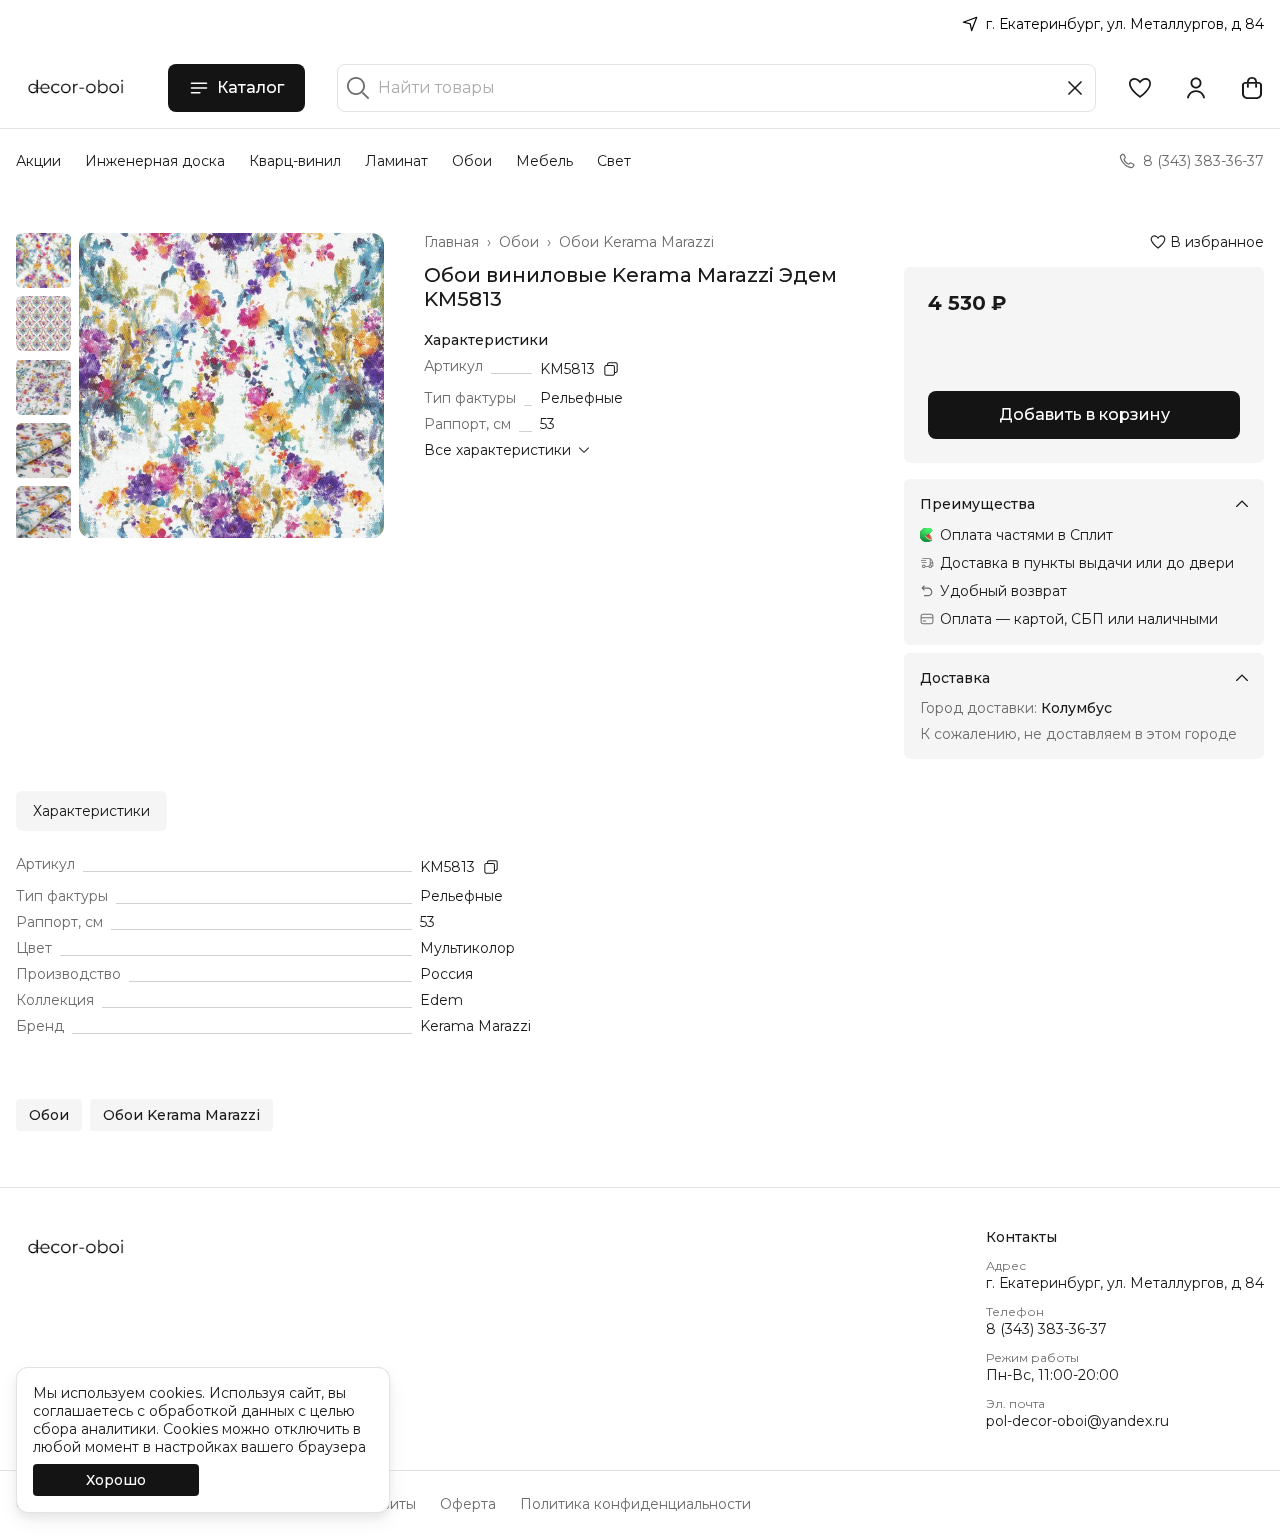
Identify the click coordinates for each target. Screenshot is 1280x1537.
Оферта (468, 1504)
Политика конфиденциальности (635, 1504)
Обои (472, 161)
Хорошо (116, 1480)
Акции (38, 161)
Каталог (250, 87)
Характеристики (91, 811)
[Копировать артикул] (611, 369)
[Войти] (1196, 88)
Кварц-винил (295, 161)
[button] (1140, 88)
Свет (614, 161)
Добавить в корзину (1084, 414)
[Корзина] (1252, 88)
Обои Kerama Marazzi (636, 242)
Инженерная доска (155, 161)
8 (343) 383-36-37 (1046, 1329)
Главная (451, 242)
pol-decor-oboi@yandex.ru (1077, 1421)
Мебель (544, 161)
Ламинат (396, 161)
